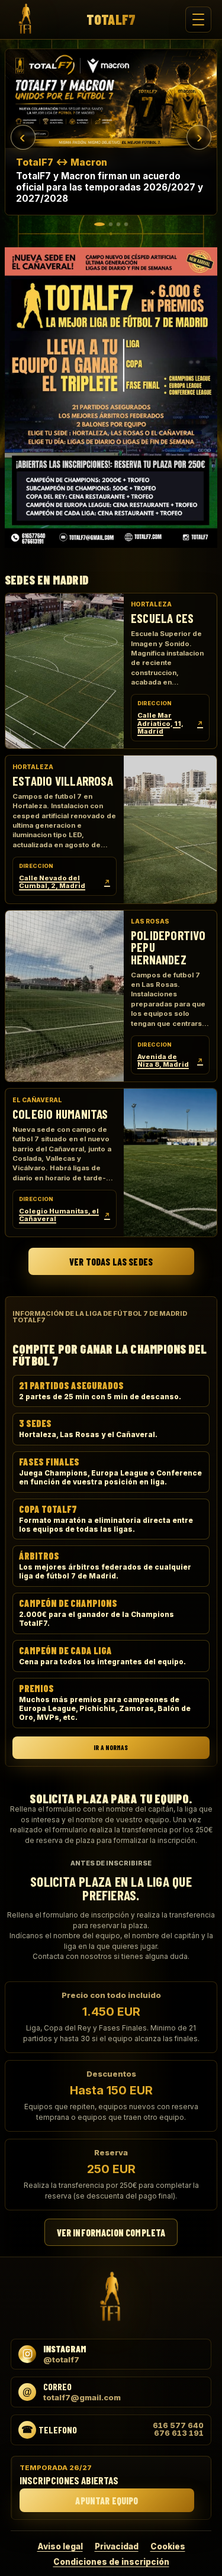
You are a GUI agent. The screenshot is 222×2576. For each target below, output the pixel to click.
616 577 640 (178, 2426)
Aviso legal (60, 2546)
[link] (111, 132)
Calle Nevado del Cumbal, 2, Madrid (65, 882)
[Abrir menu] (198, 20)
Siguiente (199, 137)
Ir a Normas (111, 1747)
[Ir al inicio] (25, 20)
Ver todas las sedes (111, 1262)
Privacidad (117, 2546)
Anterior (23, 137)
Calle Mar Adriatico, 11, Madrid (170, 723)
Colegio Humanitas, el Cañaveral (65, 1215)
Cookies (168, 2546)
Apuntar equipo (107, 2501)
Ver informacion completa (111, 2232)
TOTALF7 (111, 20)
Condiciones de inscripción (111, 2562)
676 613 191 (179, 2433)
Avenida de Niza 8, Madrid (170, 1061)
